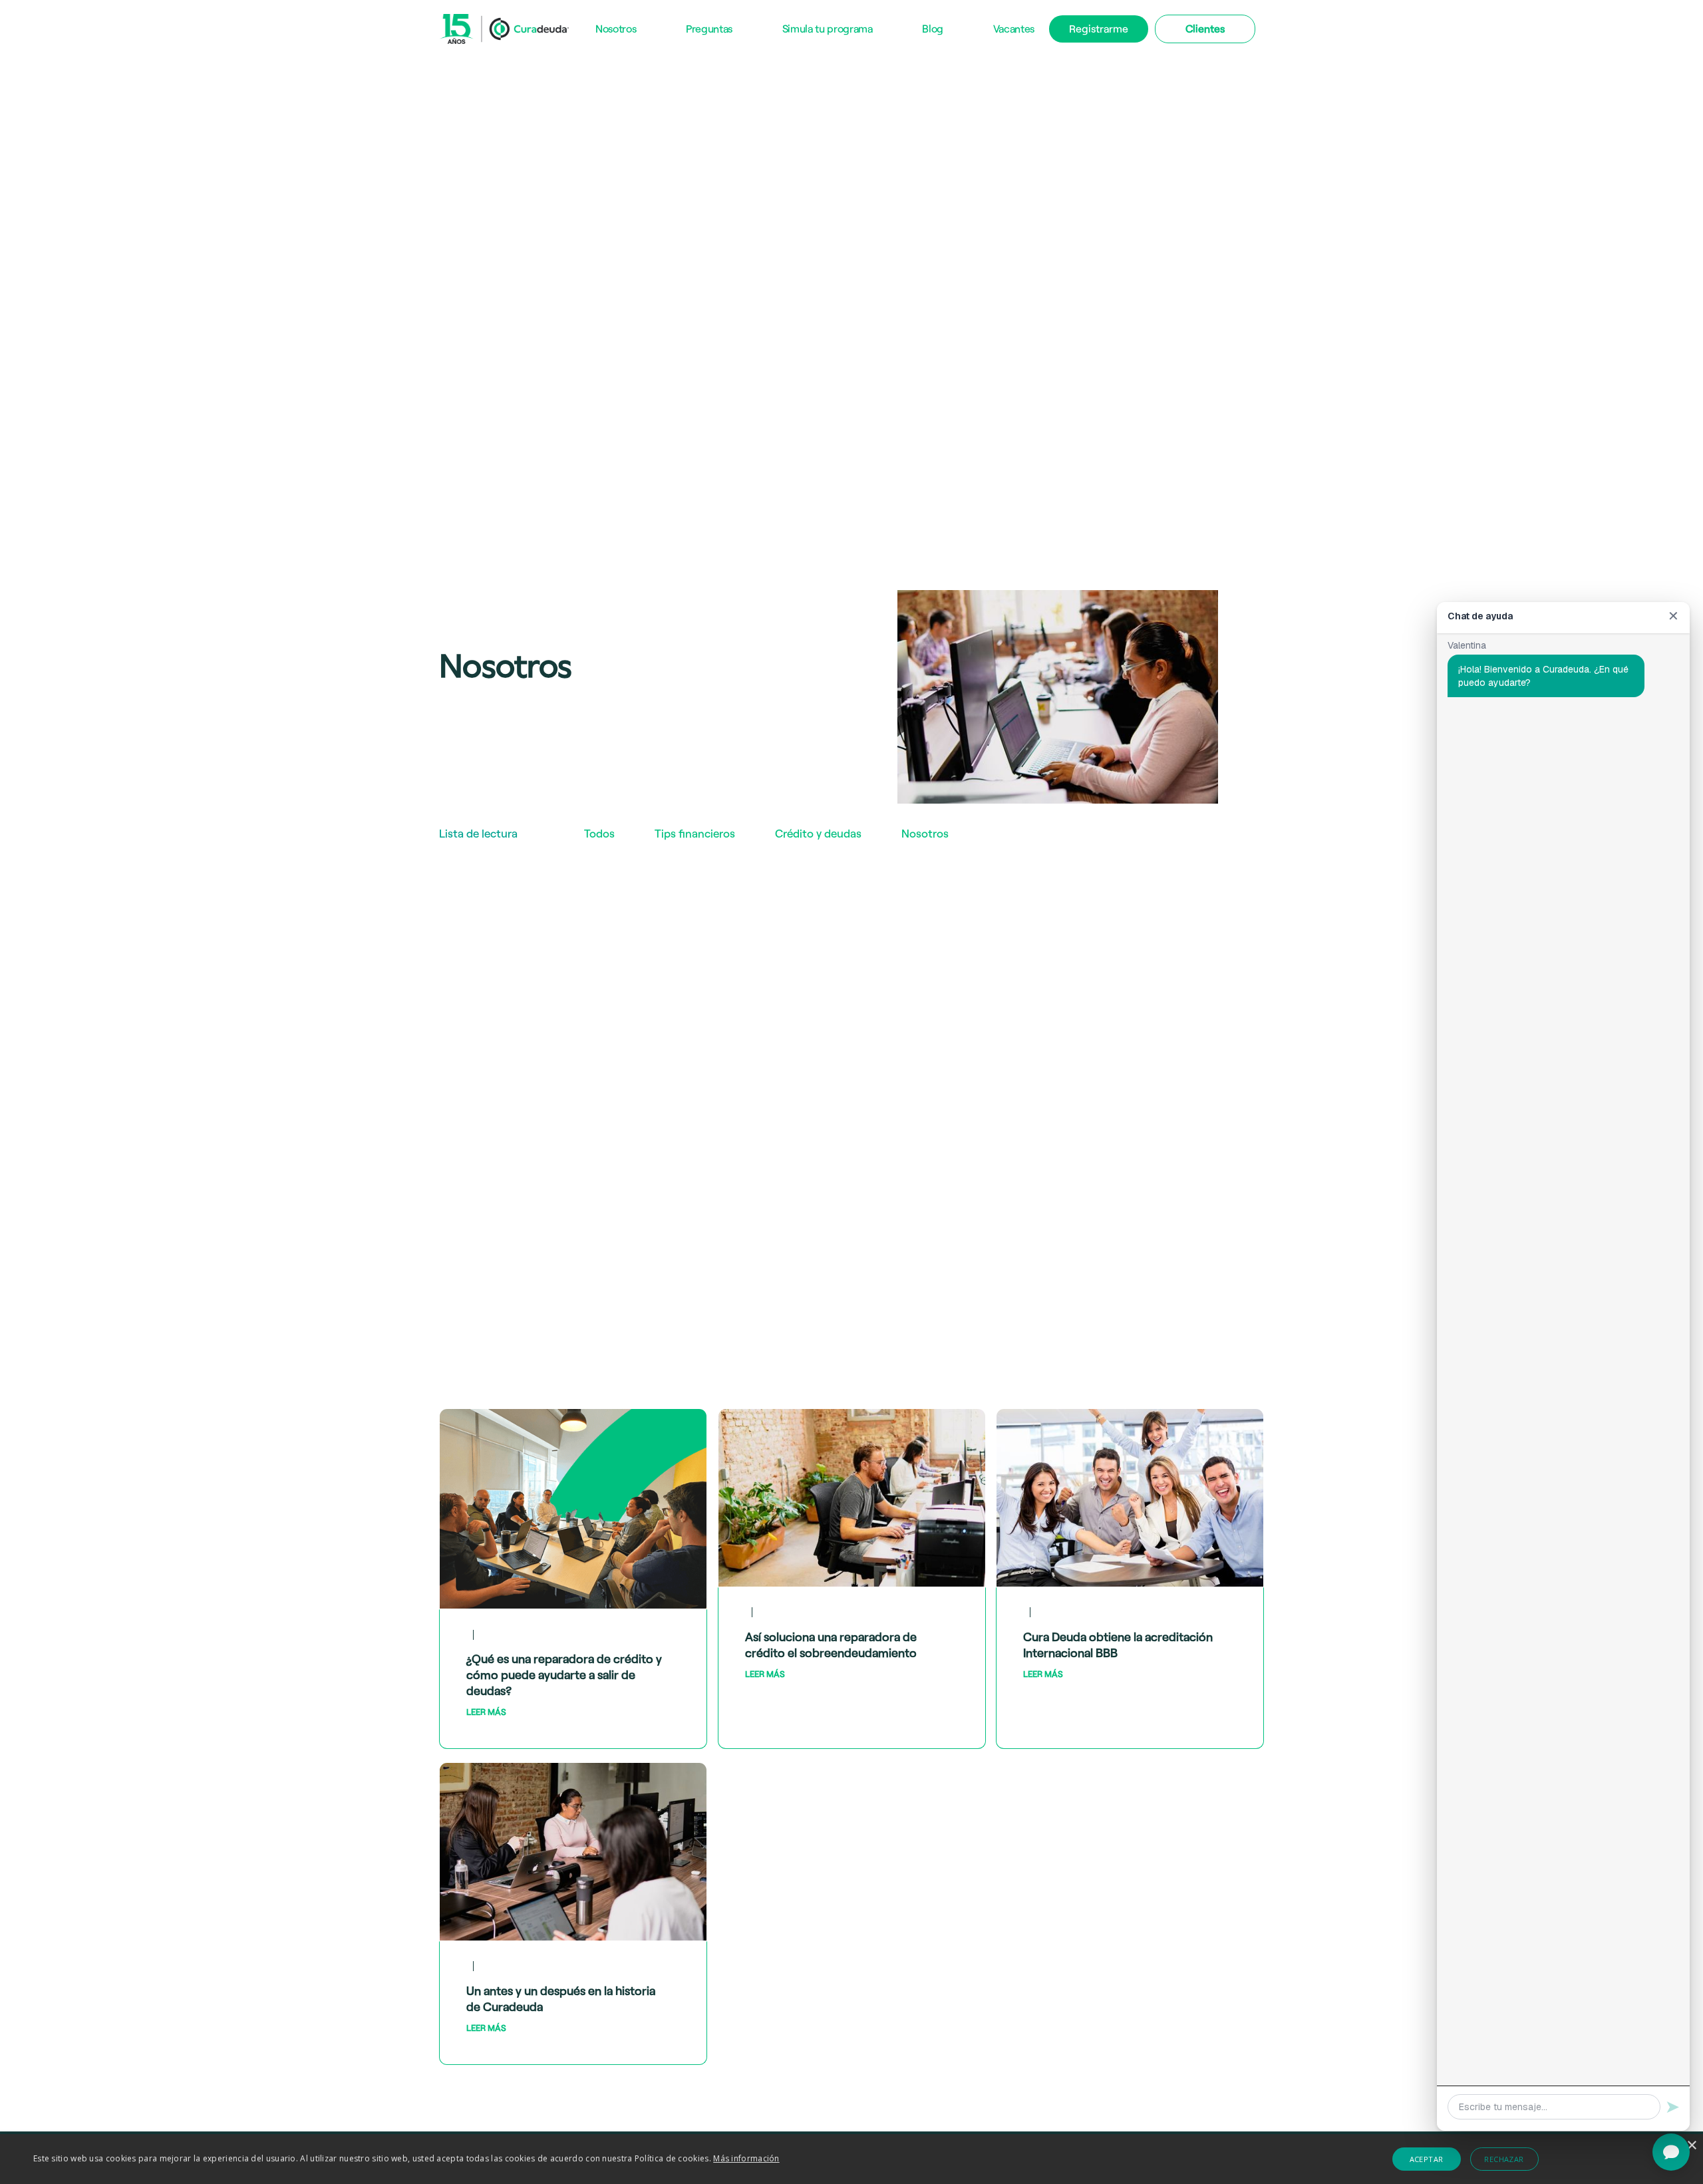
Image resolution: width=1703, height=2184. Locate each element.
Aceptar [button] (1427, 2159)
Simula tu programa (828, 28)
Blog (933, 28)
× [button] (1691, 2146)
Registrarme (1099, 28)
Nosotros (616, 28)
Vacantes (1014, 28)
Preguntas (709, 28)
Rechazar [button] (1504, 2159)
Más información (746, 2158)
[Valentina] (1671, 2152)
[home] (504, 29)
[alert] (851, 2159)
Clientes (1205, 28)
